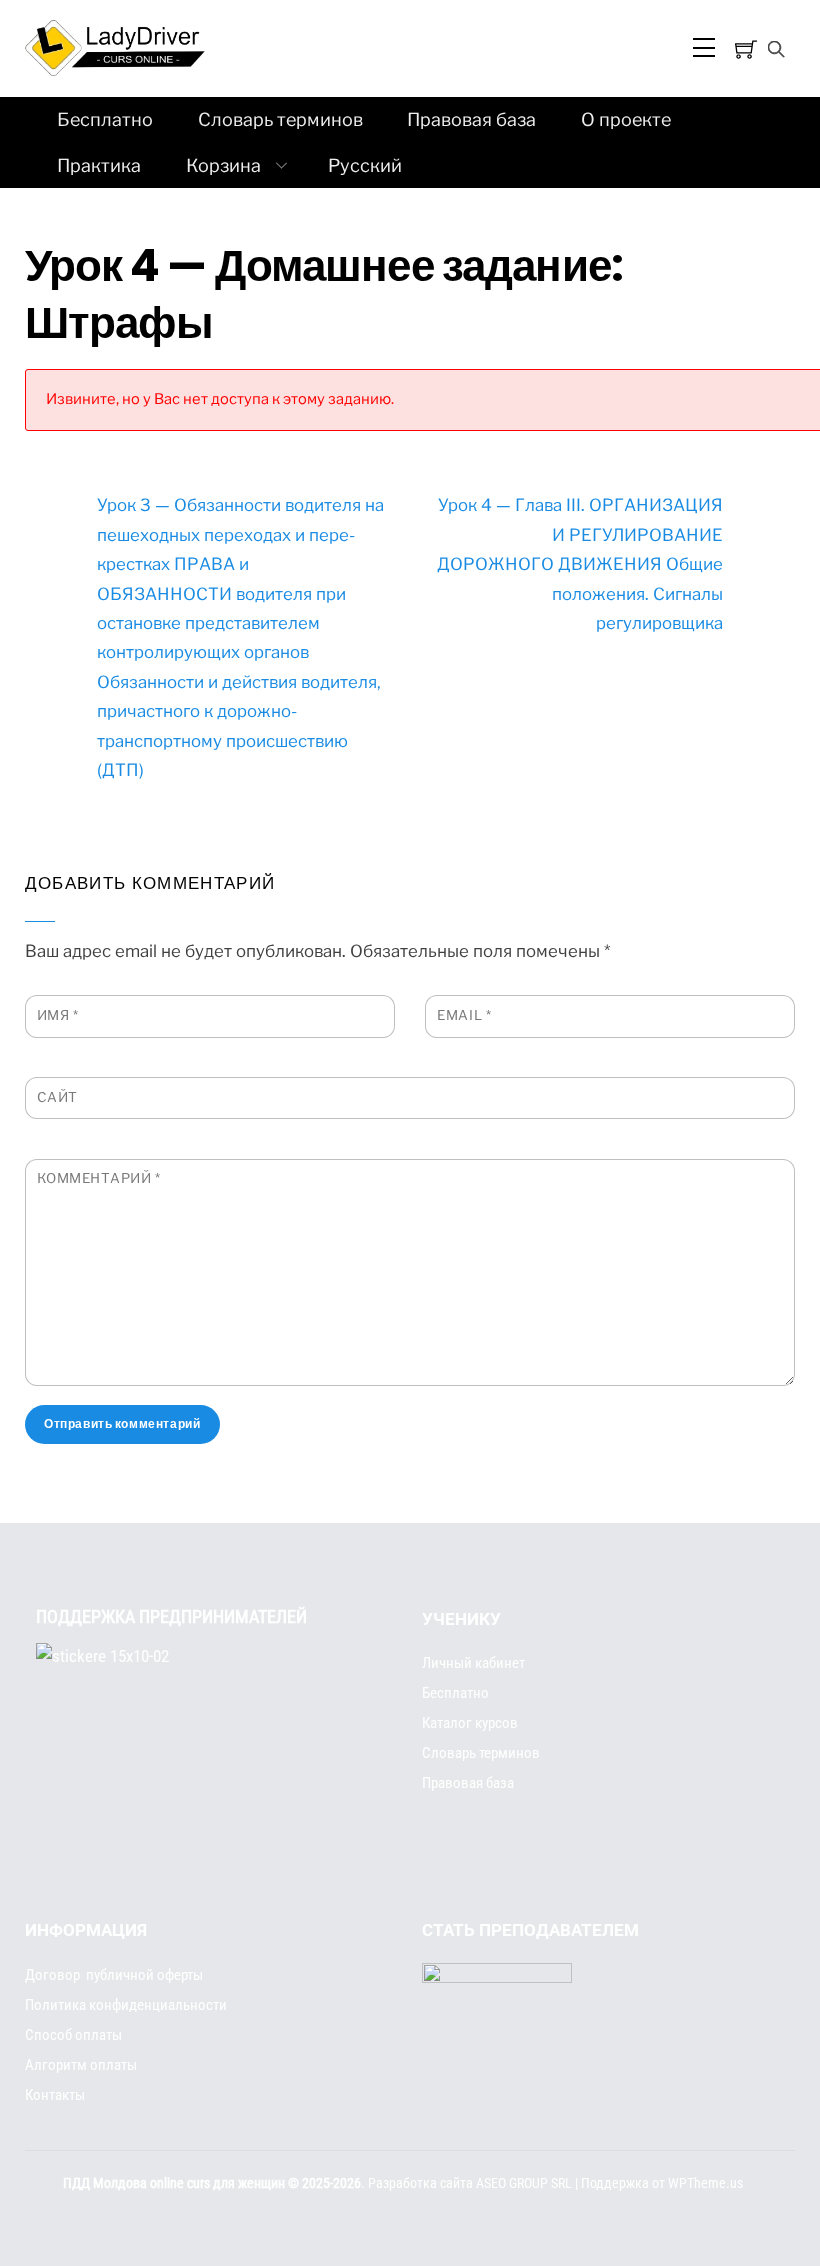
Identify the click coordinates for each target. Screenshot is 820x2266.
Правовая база (471, 119)
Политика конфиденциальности (126, 2005)
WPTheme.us (705, 2183)
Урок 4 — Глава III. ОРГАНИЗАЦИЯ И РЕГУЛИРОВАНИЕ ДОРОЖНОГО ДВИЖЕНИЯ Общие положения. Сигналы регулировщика (580, 564)
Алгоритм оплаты (81, 2065)
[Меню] (702, 48)
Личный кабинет (473, 1663)
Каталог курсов (470, 1723)
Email (464, 1015)
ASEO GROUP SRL (524, 2183)
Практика (99, 165)
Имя (58, 1015)
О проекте (626, 119)
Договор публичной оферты (114, 1975)
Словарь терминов (280, 119)
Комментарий (99, 1178)
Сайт (57, 1097)
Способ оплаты (73, 2035)
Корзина (223, 165)
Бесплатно (105, 119)
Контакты (55, 2095)
